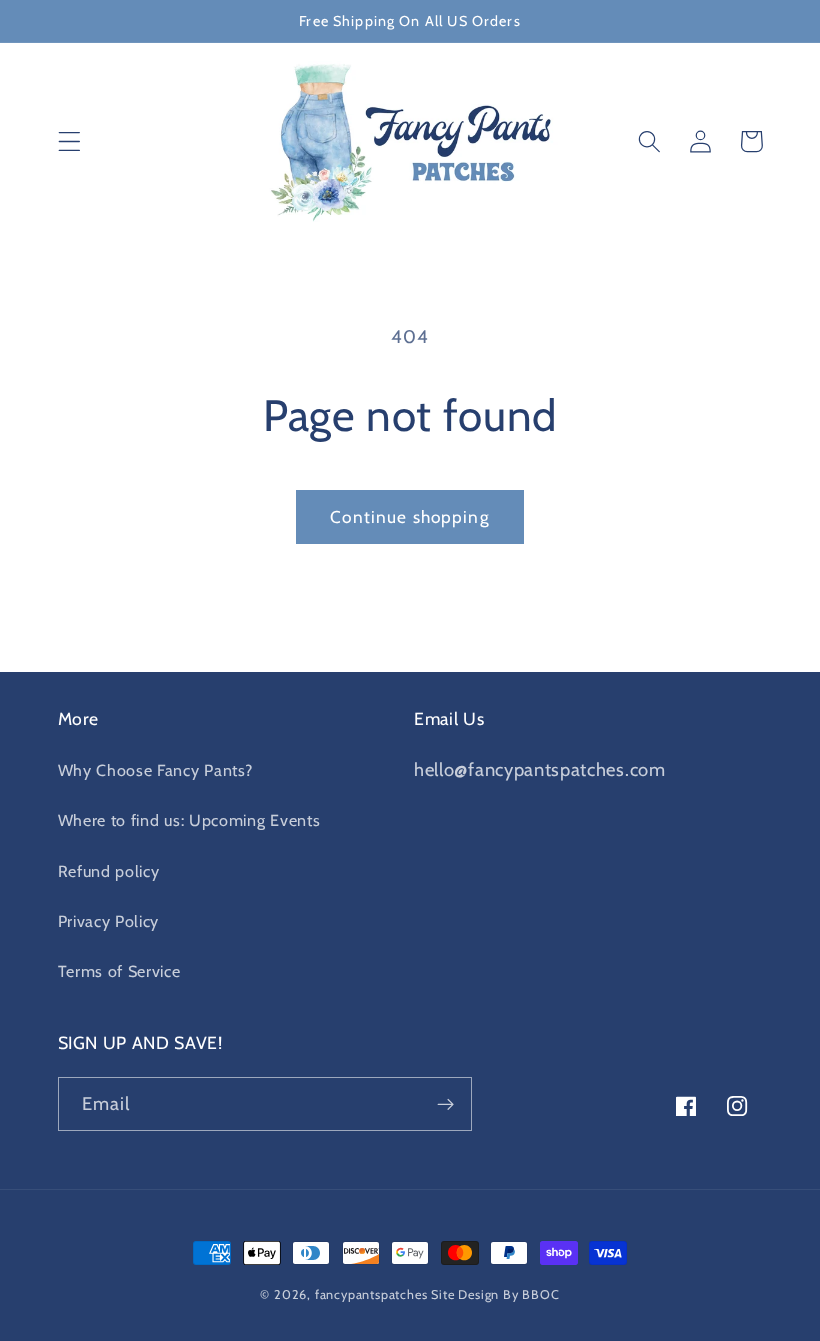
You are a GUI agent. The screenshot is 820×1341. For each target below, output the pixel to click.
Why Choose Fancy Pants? (155, 770)
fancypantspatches (371, 1294)
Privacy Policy (109, 921)
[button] (69, 141)
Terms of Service (119, 971)
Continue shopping (410, 516)
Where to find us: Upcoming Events (189, 820)
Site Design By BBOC (495, 1294)
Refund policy (109, 871)
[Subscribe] (445, 1104)
